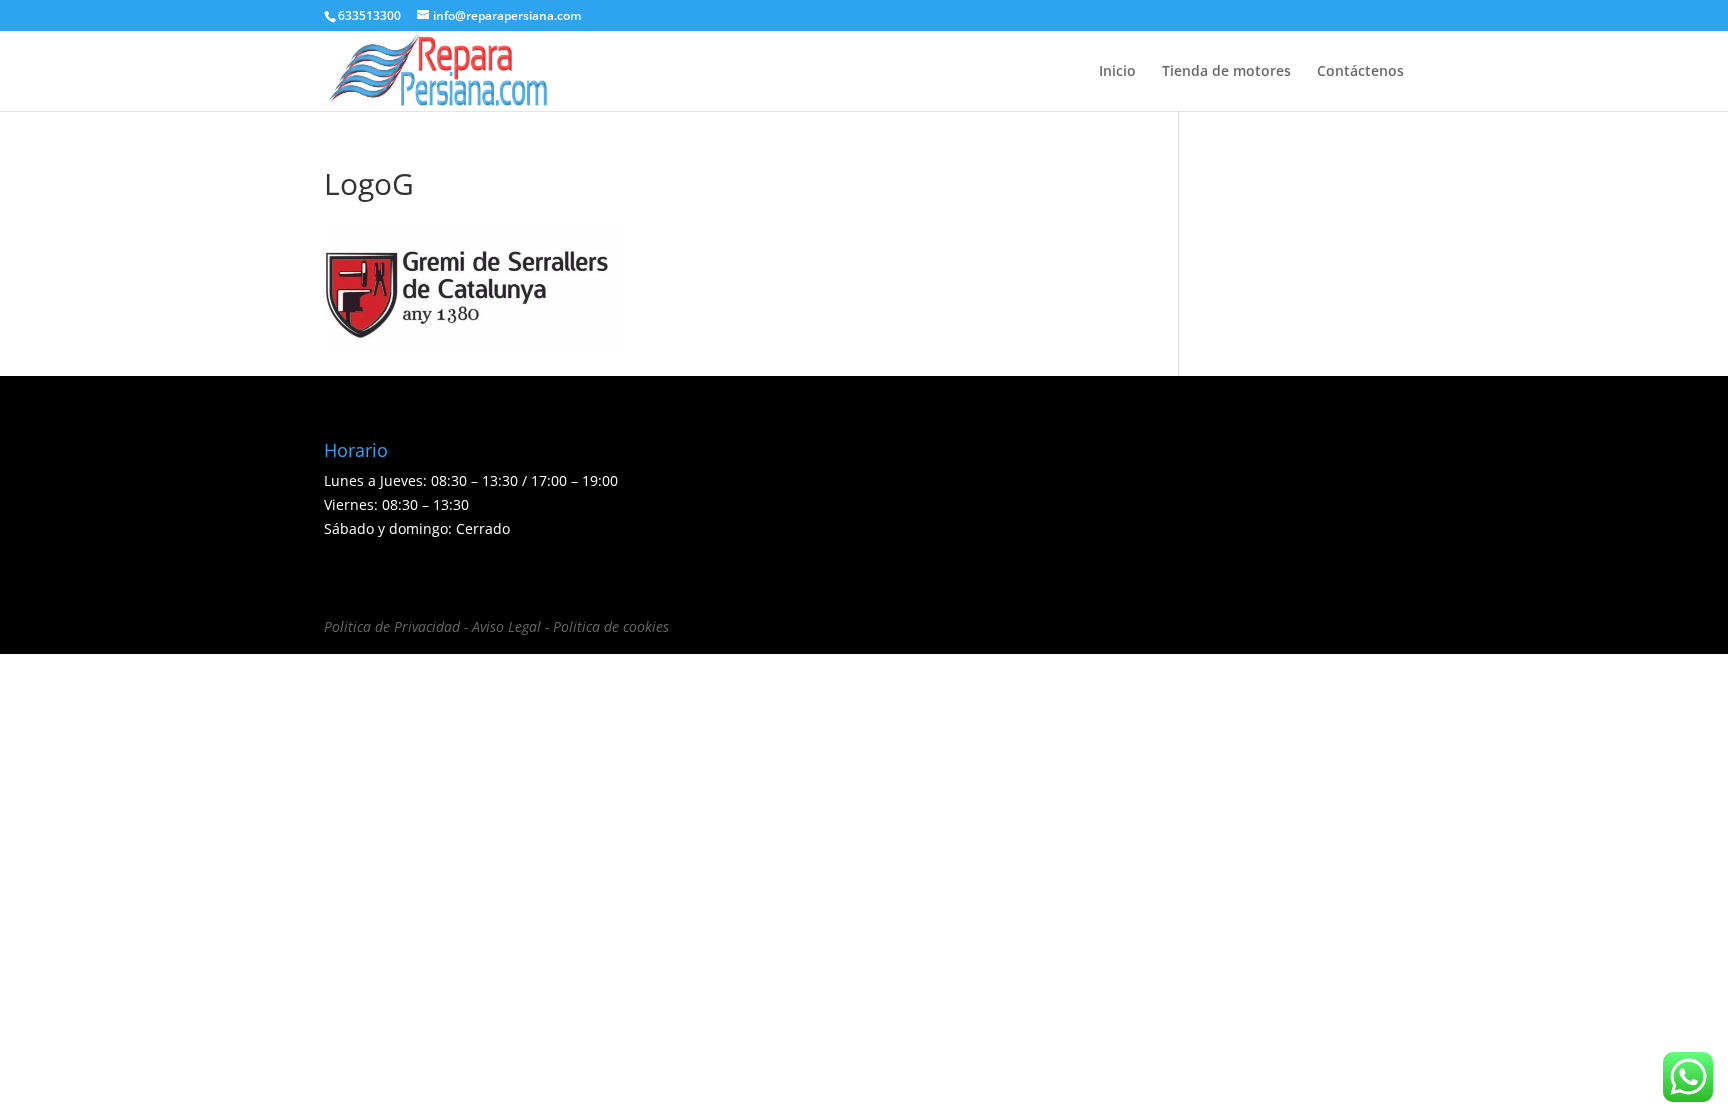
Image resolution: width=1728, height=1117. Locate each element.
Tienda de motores (1226, 72)
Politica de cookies (611, 626)
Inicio (1117, 72)
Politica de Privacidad (392, 626)
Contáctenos (1360, 72)
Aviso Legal (506, 626)
